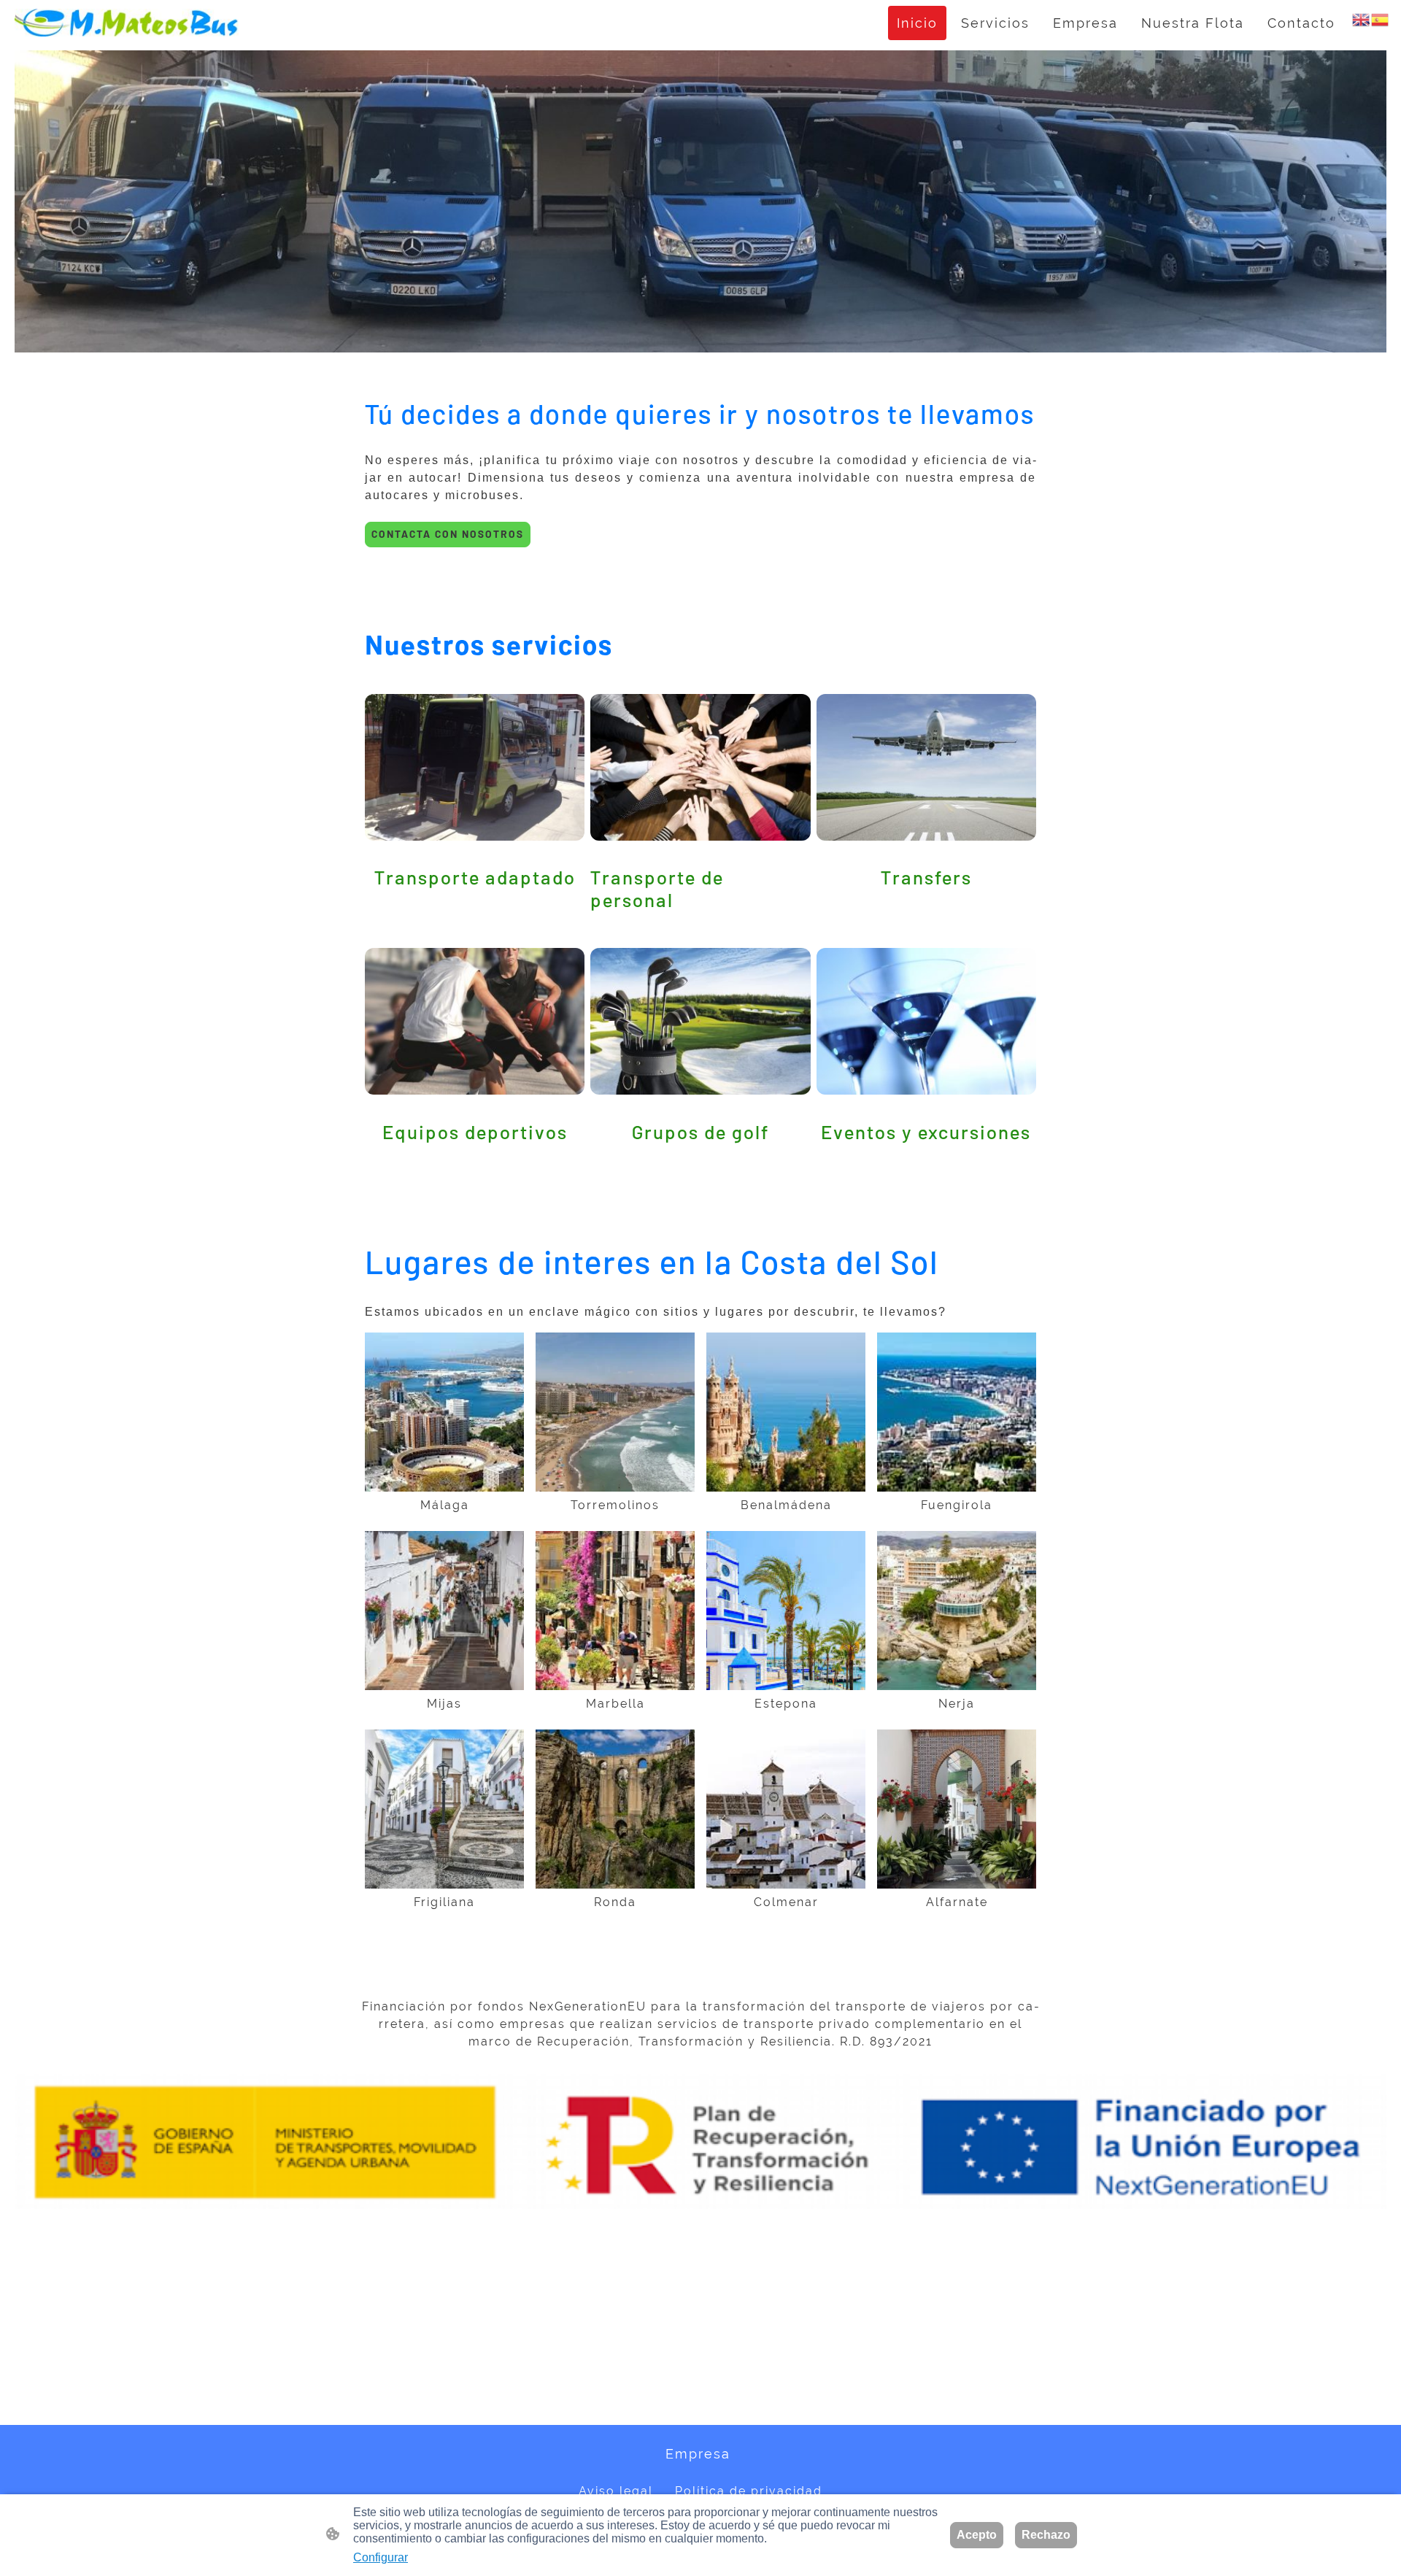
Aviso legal (616, 2491)
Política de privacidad (749, 2491)
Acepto (977, 2535)
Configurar (381, 2557)
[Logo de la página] (127, 23)
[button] (1362, 19)
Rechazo (1046, 2535)
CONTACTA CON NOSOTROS (448, 534)
